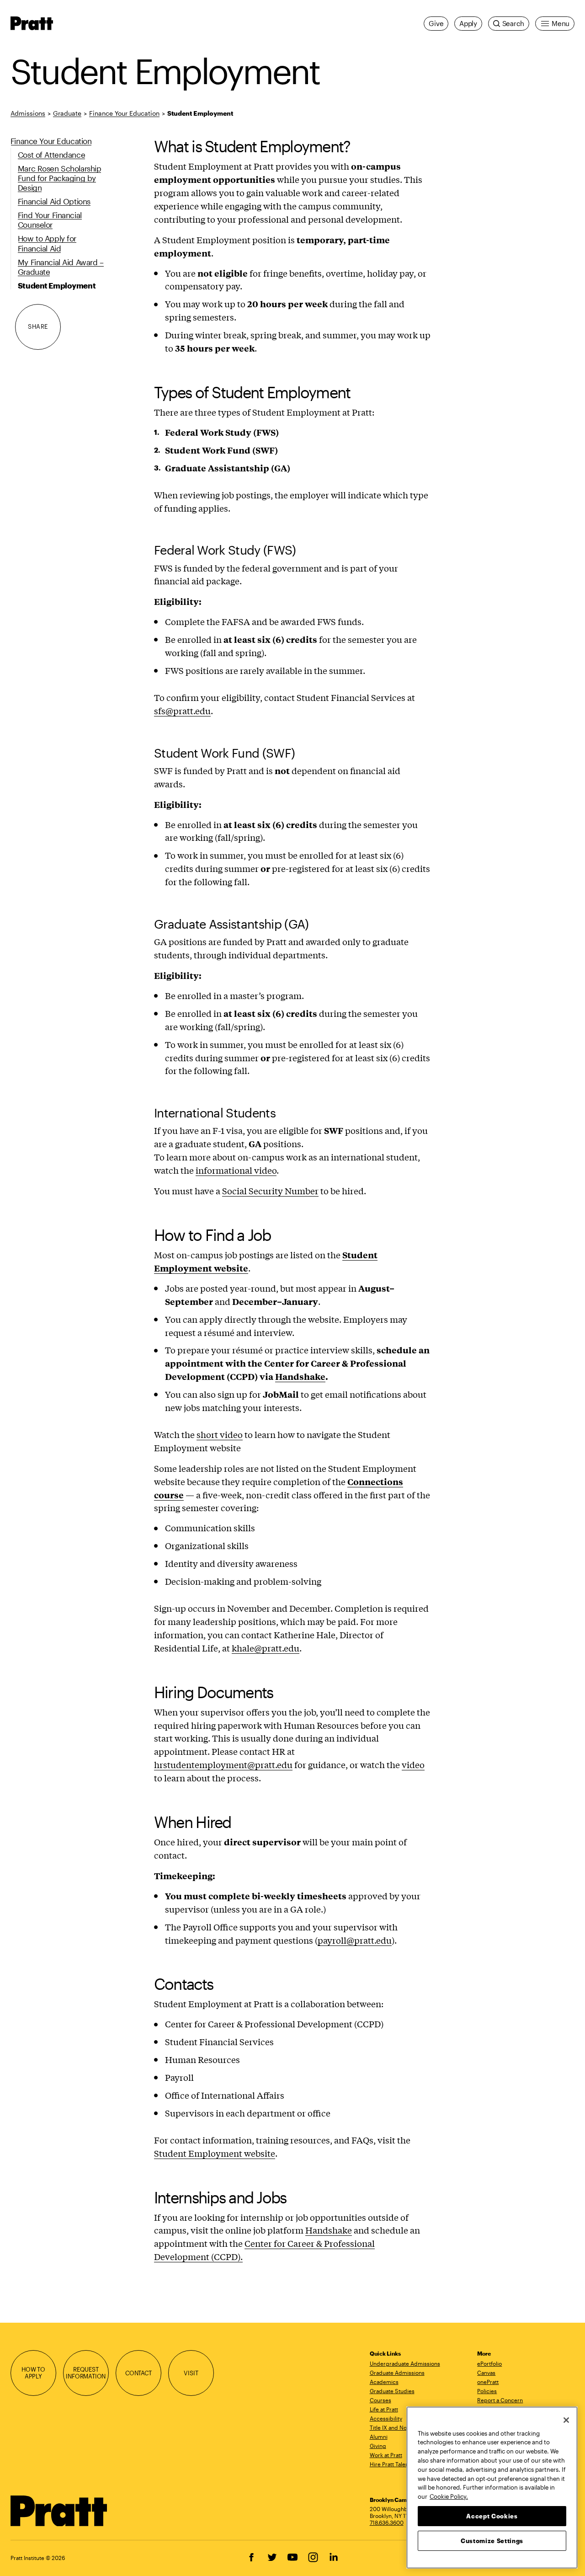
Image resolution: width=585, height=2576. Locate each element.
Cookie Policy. (449, 2496)
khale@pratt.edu (266, 1648)
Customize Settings (492, 2540)
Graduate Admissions (397, 2373)
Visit (191, 2373)
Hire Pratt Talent (390, 2464)
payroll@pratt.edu (355, 1940)
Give (436, 23)
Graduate (67, 113)
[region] (492, 2488)
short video (220, 1434)
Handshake (329, 2230)
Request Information (86, 2373)
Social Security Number (270, 1191)
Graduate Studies (392, 2391)
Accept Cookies (492, 2516)
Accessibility (386, 2418)
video (413, 1764)
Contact (138, 2373)
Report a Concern (500, 2400)
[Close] (566, 2420)
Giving (378, 2446)
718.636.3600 (387, 2523)
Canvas (486, 2373)
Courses (380, 2400)
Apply (468, 23)
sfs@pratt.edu (182, 711)
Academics (384, 2382)
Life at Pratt (384, 2409)
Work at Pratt (386, 2455)
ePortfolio (489, 2363)
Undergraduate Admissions (405, 2363)
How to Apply (33, 2373)
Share (38, 326)
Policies (487, 2391)
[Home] (59, 2511)
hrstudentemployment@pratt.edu (223, 1764)
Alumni (379, 2437)
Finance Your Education (124, 113)
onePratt (488, 2382)
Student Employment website (215, 2153)
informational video (236, 1170)
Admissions (28, 113)
